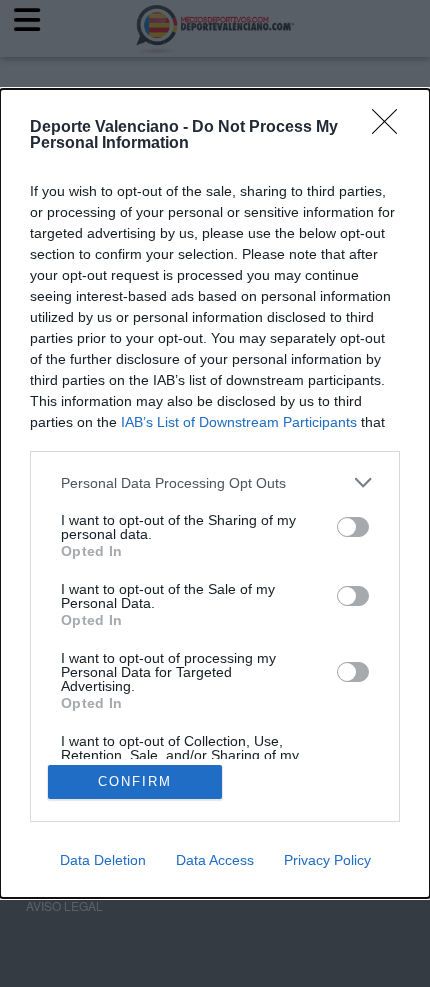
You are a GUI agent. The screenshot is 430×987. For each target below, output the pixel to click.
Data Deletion (103, 860)
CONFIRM (135, 781)
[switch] (353, 527)
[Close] (391, 128)
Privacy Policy (327, 860)
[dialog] (215, 493)
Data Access (215, 860)
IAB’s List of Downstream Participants (239, 422)
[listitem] (215, 482)
